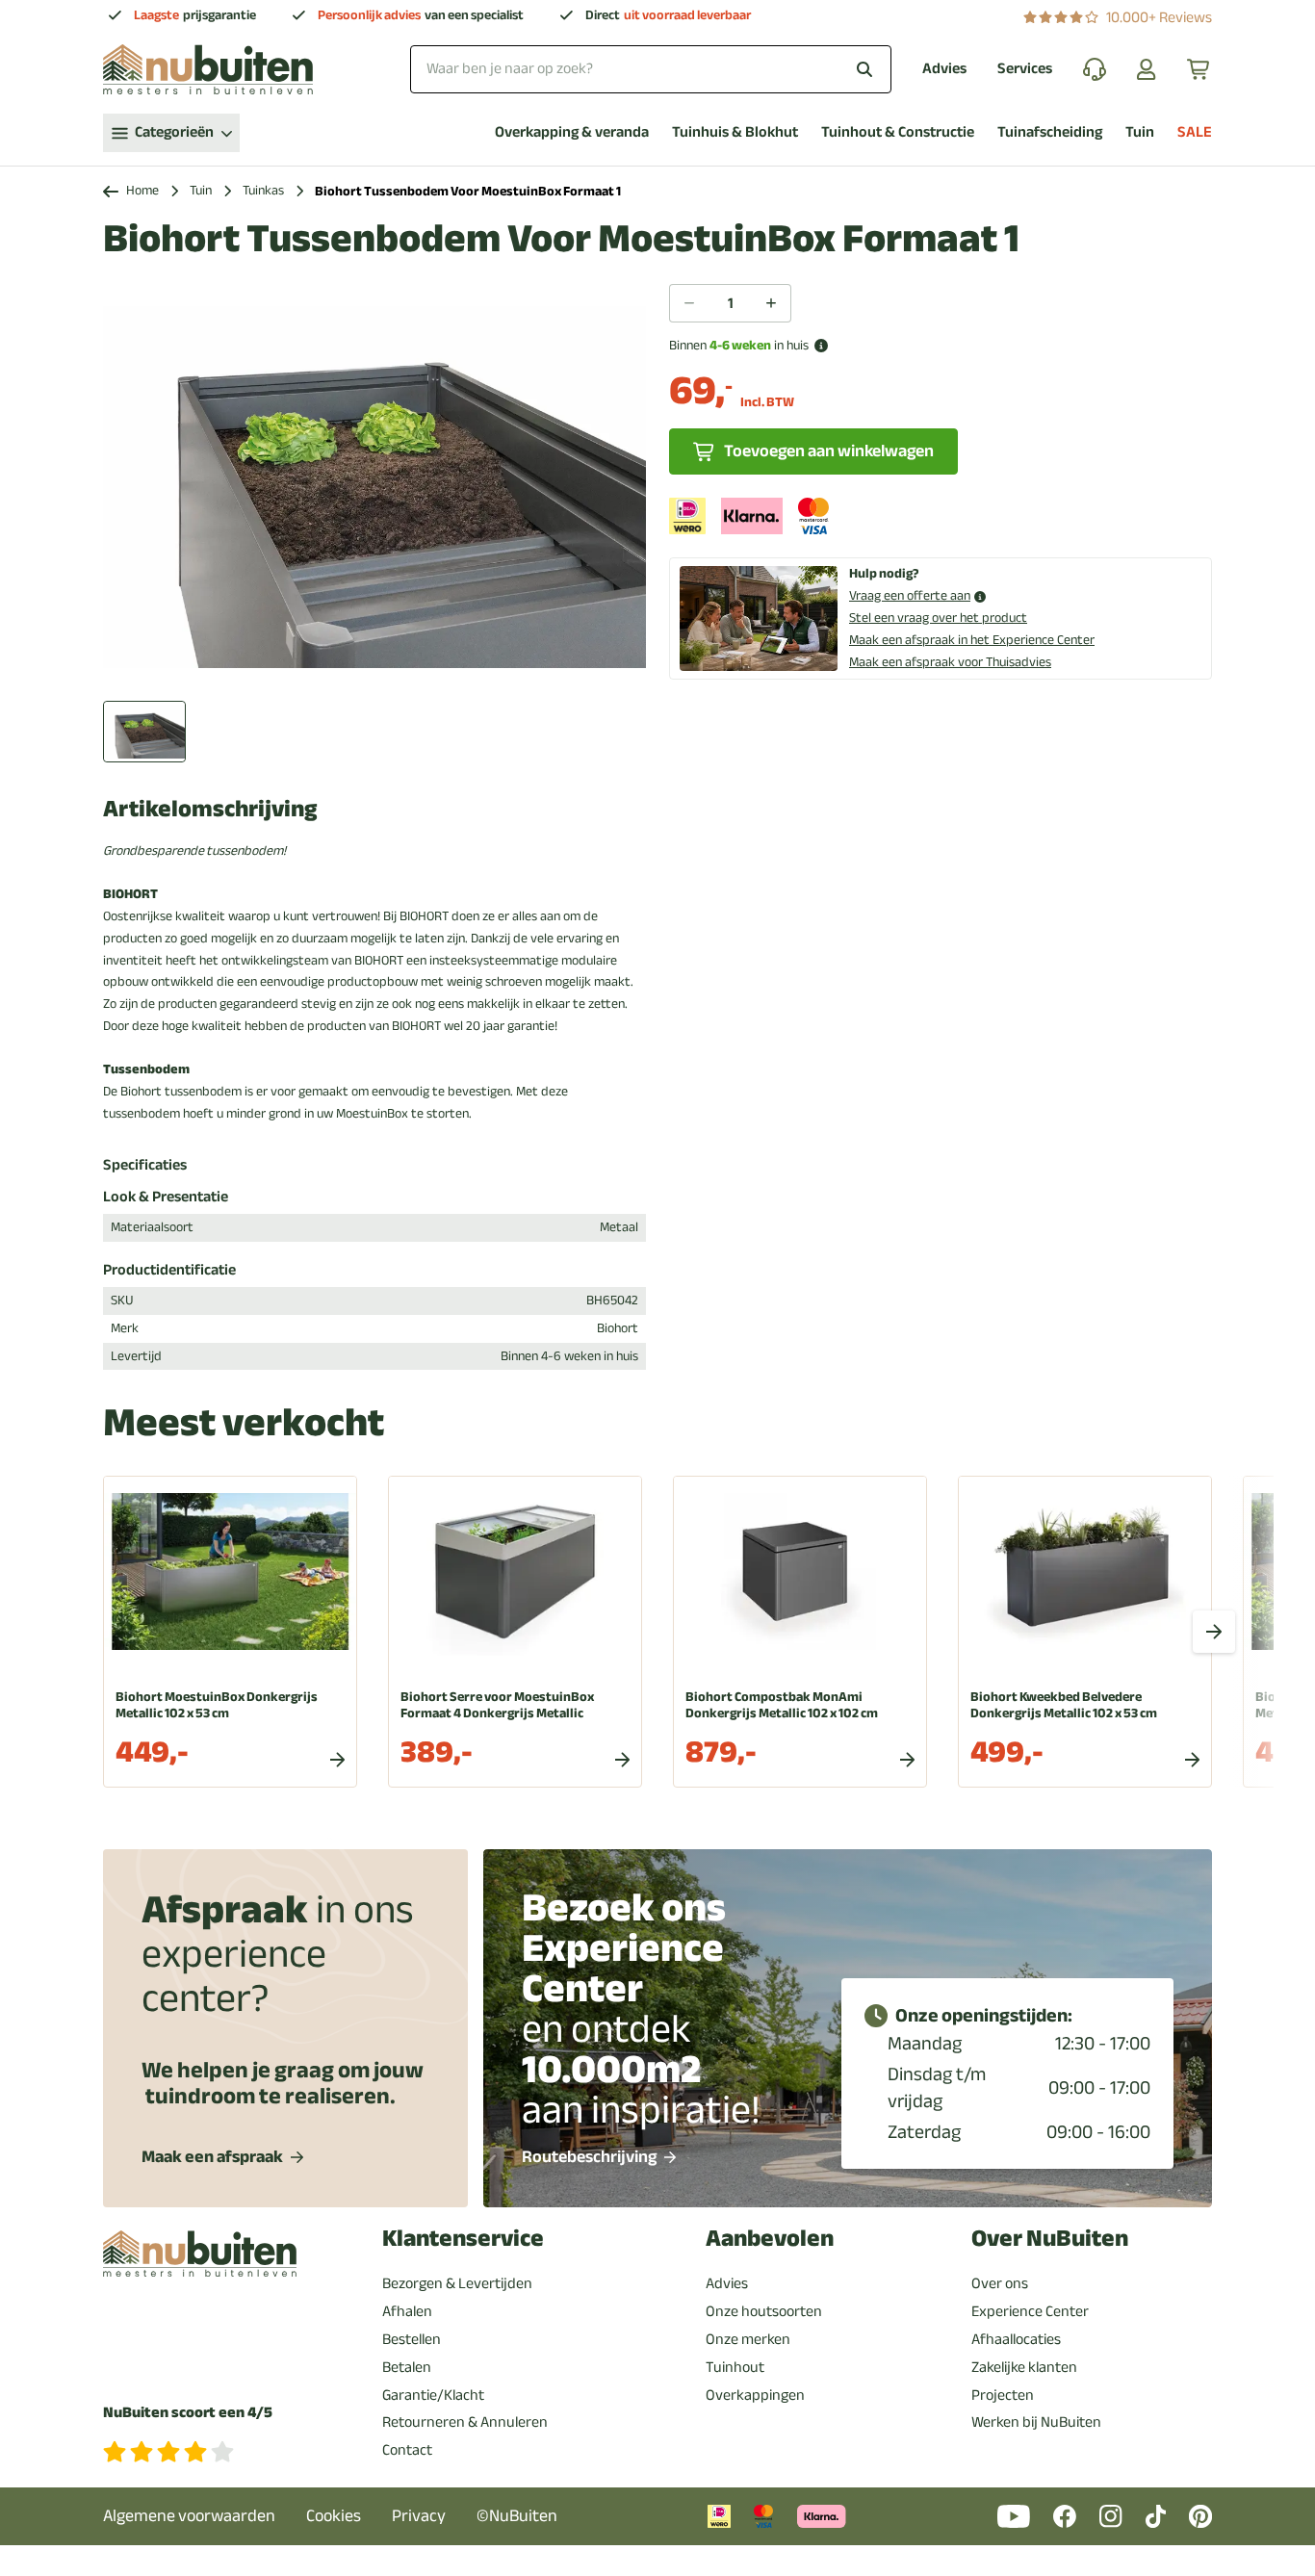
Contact (407, 2450)
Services (1025, 69)
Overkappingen (755, 2395)
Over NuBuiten (1050, 2239)
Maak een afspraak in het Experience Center (972, 640)
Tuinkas (263, 191)
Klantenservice (463, 2239)
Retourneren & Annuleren (465, 2422)
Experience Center (1030, 2311)
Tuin (1140, 132)
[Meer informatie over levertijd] (821, 346)
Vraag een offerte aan (910, 596)
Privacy (419, 2516)
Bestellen (412, 2339)
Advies (944, 69)
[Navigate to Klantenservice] (1095, 69)
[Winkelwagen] (1199, 69)
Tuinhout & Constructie (898, 132)
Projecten (1003, 2395)
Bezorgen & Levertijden (457, 2283)
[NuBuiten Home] (208, 69)
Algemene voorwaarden (189, 2516)
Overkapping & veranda (572, 132)
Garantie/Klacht (433, 2395)
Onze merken (748, 2339)
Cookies (334, 2516)
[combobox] (651, 69)
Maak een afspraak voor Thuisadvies (950, 662)
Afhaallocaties (1016, 2339)
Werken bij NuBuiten (1036, 2422)
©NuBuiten (517, 2516)
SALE (1195, 132)
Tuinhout (735, 2367)
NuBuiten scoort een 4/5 (188, 2413)
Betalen (407, 2367)
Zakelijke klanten (1024, 2367)
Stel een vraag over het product (938, 618)
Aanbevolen (770, 2239)
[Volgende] (1214, 1632)
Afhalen (407, 2311)
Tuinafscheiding (1050, 132)
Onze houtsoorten (764, 2311)
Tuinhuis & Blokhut (735, 132)
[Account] (1147, 69)
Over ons (1000, 2283)
